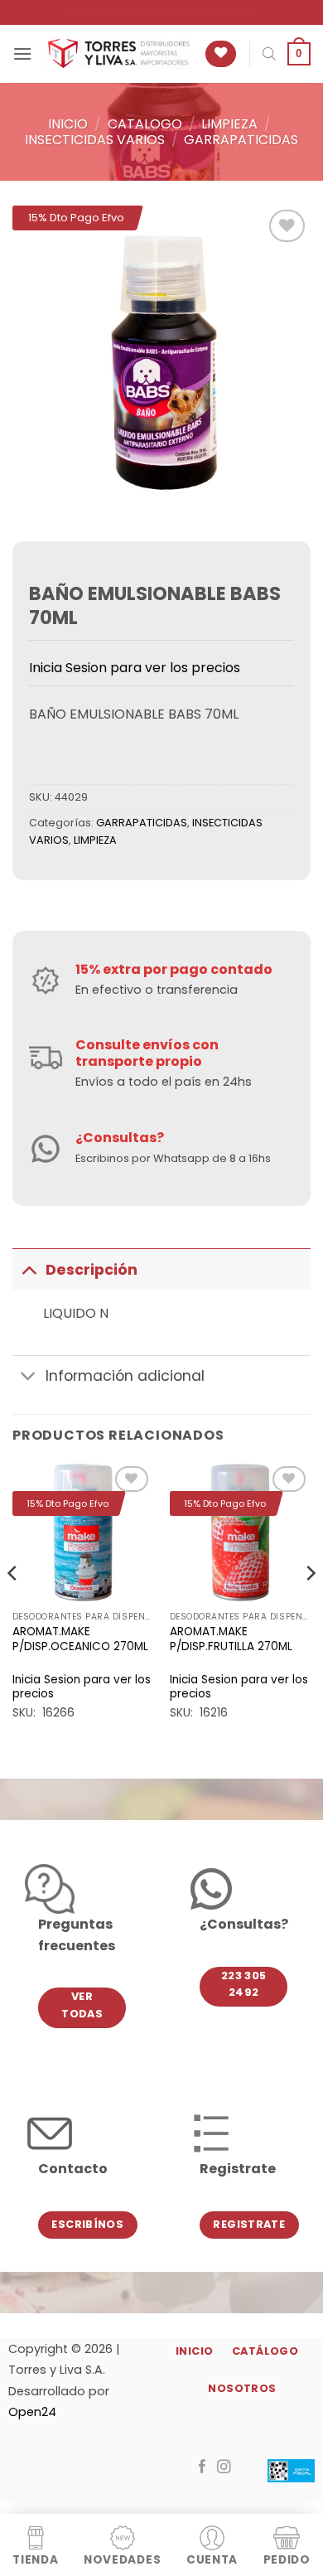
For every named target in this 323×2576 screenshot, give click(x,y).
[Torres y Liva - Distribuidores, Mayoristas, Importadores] (118, 54)
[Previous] (13, 1606)
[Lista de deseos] (221, 54)
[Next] (310, 1606)
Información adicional (125, 1376)
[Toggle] (29, 1269)
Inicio (68, 124)
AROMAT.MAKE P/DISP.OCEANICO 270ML (80, 1639)
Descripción (92, 1270)
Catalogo (145, 124)
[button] (22, 53)
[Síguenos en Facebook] (202, 2467)
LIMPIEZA (229, 124)
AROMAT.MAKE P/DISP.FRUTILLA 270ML (231, 1639)
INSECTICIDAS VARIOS (95, 140)
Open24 (32, 2412)
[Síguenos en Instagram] (224, 2467)
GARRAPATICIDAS (241, 140)
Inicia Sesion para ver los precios (135, 668)
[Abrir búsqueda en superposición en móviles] (269, 54)
